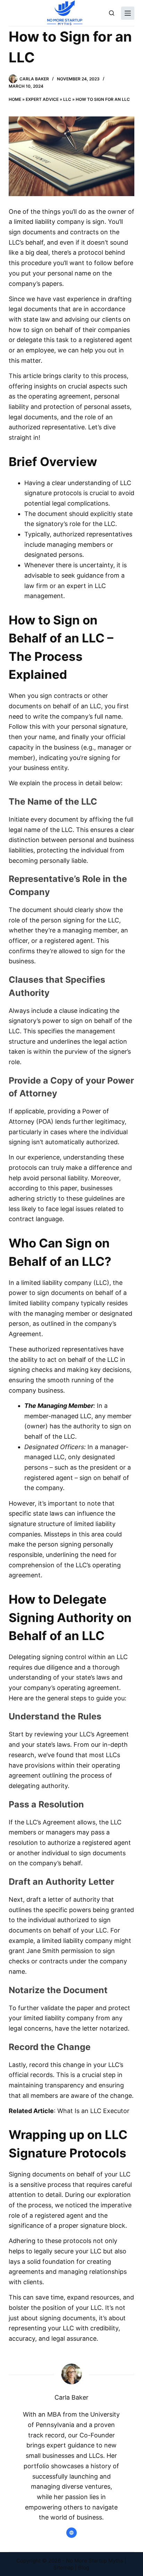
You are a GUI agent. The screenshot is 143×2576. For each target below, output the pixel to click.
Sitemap (64, 2568)
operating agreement (60, 396)
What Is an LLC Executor (93, 2111)
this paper (62, 1188)
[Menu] (128, 13)
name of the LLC (48, 830)
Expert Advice (42, 99)
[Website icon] (71, 2533)
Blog (84, 2568)
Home (15, 99)
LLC (67, 99)
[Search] (112, 13)
